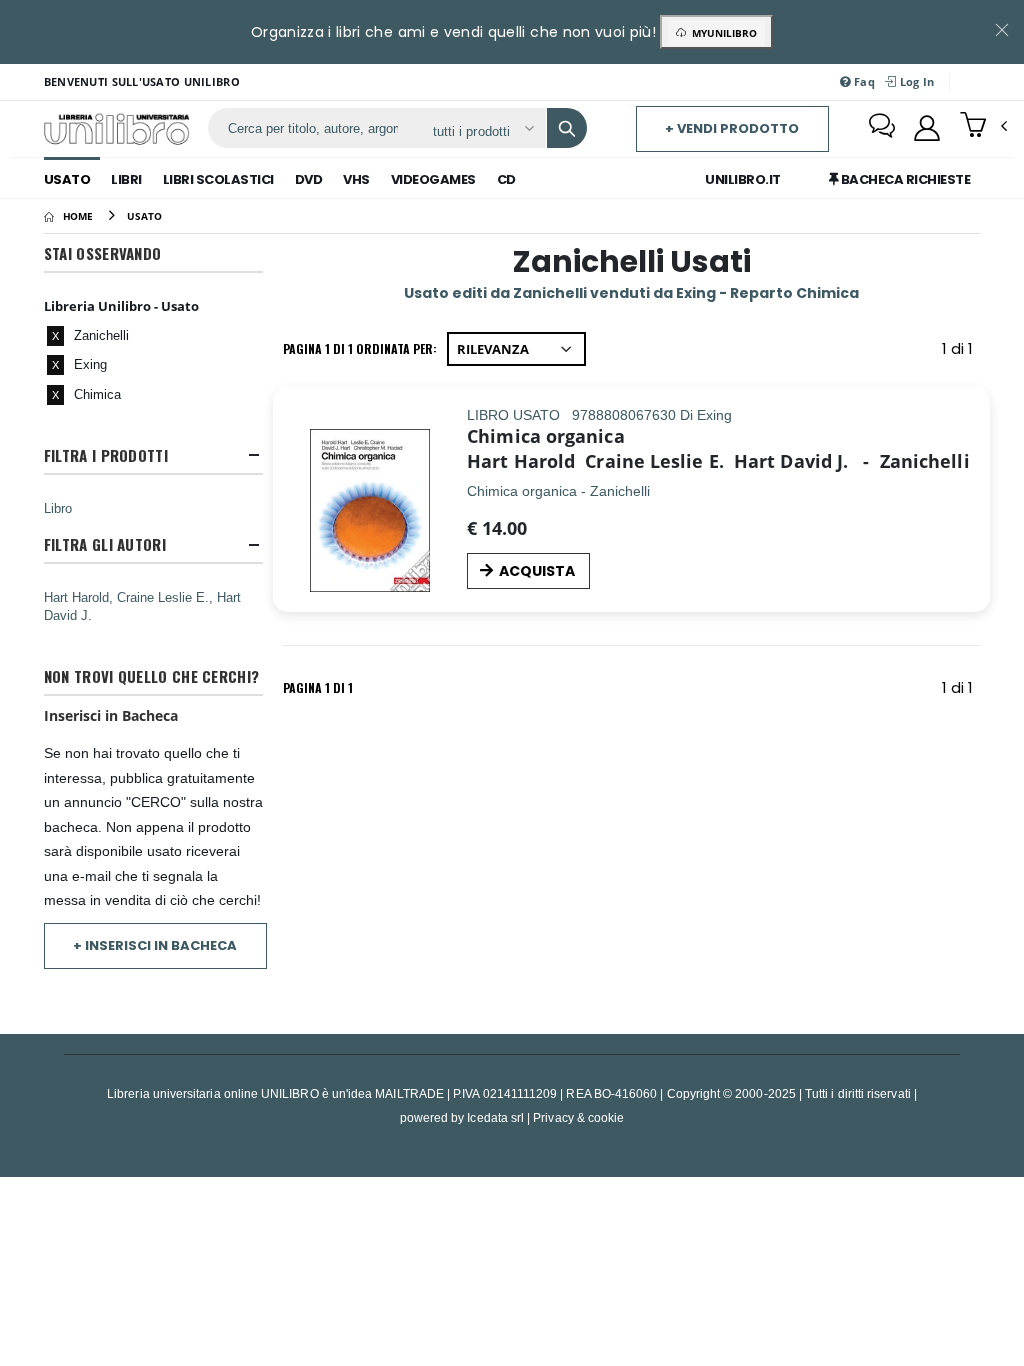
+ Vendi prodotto (732, 128)
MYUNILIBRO (721, 33)
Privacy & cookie (578, 1117)
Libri (126, 179)
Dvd (309, 179)
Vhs (356, 179)
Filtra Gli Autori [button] (105, 544)
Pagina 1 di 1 (318, 687)
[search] (567, 128)
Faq (863, 81)
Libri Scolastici (218, 179)
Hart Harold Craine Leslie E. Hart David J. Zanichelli (718, 461)
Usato (67, 179)
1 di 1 (961, 352)
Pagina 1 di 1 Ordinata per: (360, 348)
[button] (983, 127)
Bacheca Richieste (904, 179)
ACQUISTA (537, 571)
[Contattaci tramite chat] (882, 128)
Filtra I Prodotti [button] (106, 455)
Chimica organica (545, 436)
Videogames (433, 179)
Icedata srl (495, 1117)
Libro (58, 508)
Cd (506, 179)
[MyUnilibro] (927, 128)
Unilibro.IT (743, 179)
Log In (915, 81)
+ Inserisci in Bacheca (155, 945)
